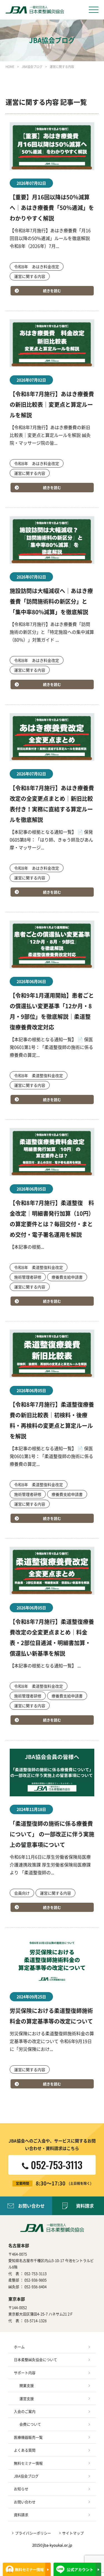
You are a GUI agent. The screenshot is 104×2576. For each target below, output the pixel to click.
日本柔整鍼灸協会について (35, 2360)
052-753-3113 (35, 2273)
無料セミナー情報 (28, 2463)
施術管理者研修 (28, 1277)
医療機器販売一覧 (28, 2437)
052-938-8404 (35, 2287)
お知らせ (21, 2489)
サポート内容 (25, 2373)
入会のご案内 (25, 2411)
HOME (10, 67)
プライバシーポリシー (33, 2533)
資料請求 (21, 2515)
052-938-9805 (35, 2280)
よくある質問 (25, 2450)
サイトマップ (73, 2533)
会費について (30, 2424)
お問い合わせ (31, 2206)
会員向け (22, 1893)
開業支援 (27, 2385)
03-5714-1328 (35, 2321)
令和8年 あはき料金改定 (37, 266)
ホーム (19, 2347)
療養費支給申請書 (67, 1277)
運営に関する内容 (30, 276)
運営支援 (27, 2398)
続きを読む (52, 291)
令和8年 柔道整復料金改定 (39, 1075)
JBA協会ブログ (32, 67)
